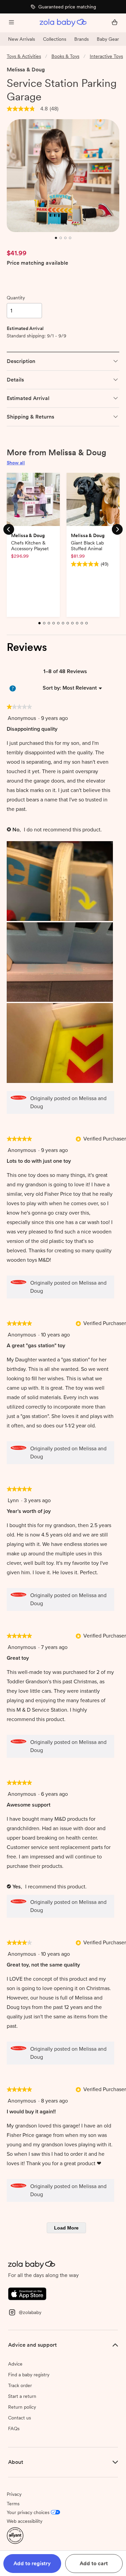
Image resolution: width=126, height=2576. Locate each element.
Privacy (14, 2494)
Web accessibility (25, 2521)
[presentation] (60, 882)
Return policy (22, 2407)
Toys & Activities (24, 56)
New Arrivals (22, 39)
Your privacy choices (28, 2512)
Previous (9, 529)
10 (83, 627)
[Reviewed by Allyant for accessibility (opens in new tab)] (15, 2535)
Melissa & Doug (26, 70)
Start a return (22, 2396)
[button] (32, 2564)
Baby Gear (108, 39)
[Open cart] (115, 23)
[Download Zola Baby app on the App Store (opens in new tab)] (27, 2293)
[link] (21, 109)
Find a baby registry (29, 2375)
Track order (20, 2385)
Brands (81, 39)
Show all (16, 463)
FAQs (14, 2429)
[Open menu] (11, 23)
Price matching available (37, 263)
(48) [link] (54, 109)
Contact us (19, 2418)
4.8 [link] (44, 109)
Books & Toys (65, 56)
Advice (15, 2364)
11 (87, 627)
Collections (55, 39)
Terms (13, 2504)
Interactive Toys (106, 56)
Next (117, 529)
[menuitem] (80, 688)
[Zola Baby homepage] (63, 23)
